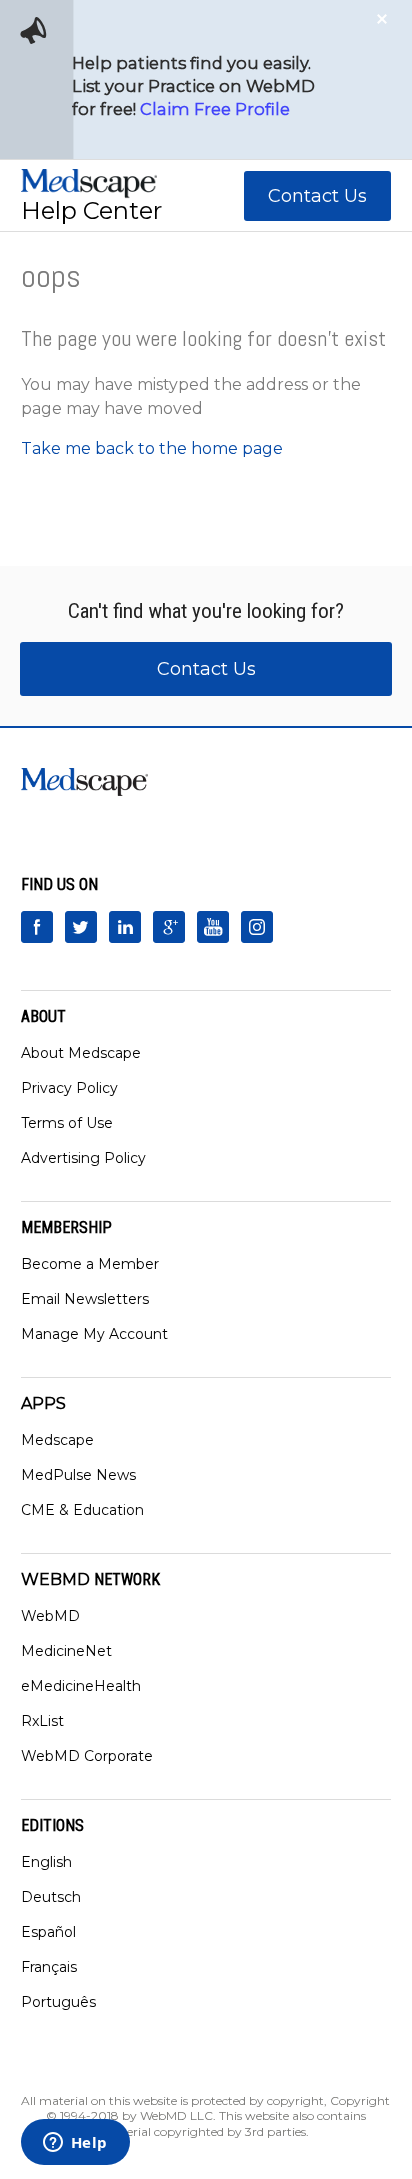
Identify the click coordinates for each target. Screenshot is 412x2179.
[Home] (89, 184)
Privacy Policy (69, 1088)
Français (49, 1967)
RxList (42, 1721)
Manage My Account (94, 1334)
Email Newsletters (85, 1299)
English (46, 1862)
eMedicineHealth (81, 1686)
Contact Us (317, 196)
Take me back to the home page (152, 448)
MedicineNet (66, 1651)
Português (58, 2002)
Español (48, 1932)
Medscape (57, 1440)
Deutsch (51, 1897)
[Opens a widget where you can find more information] (75, 2144)
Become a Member (90, 1264)
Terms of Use (67, 1123)
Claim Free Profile (215, 109)
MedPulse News (78, 1475)
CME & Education (82, 1510)
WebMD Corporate (87, 1756)
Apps (43, 1403)
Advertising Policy (83, 1158)
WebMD (50, 1616)
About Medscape (81, 1053)
